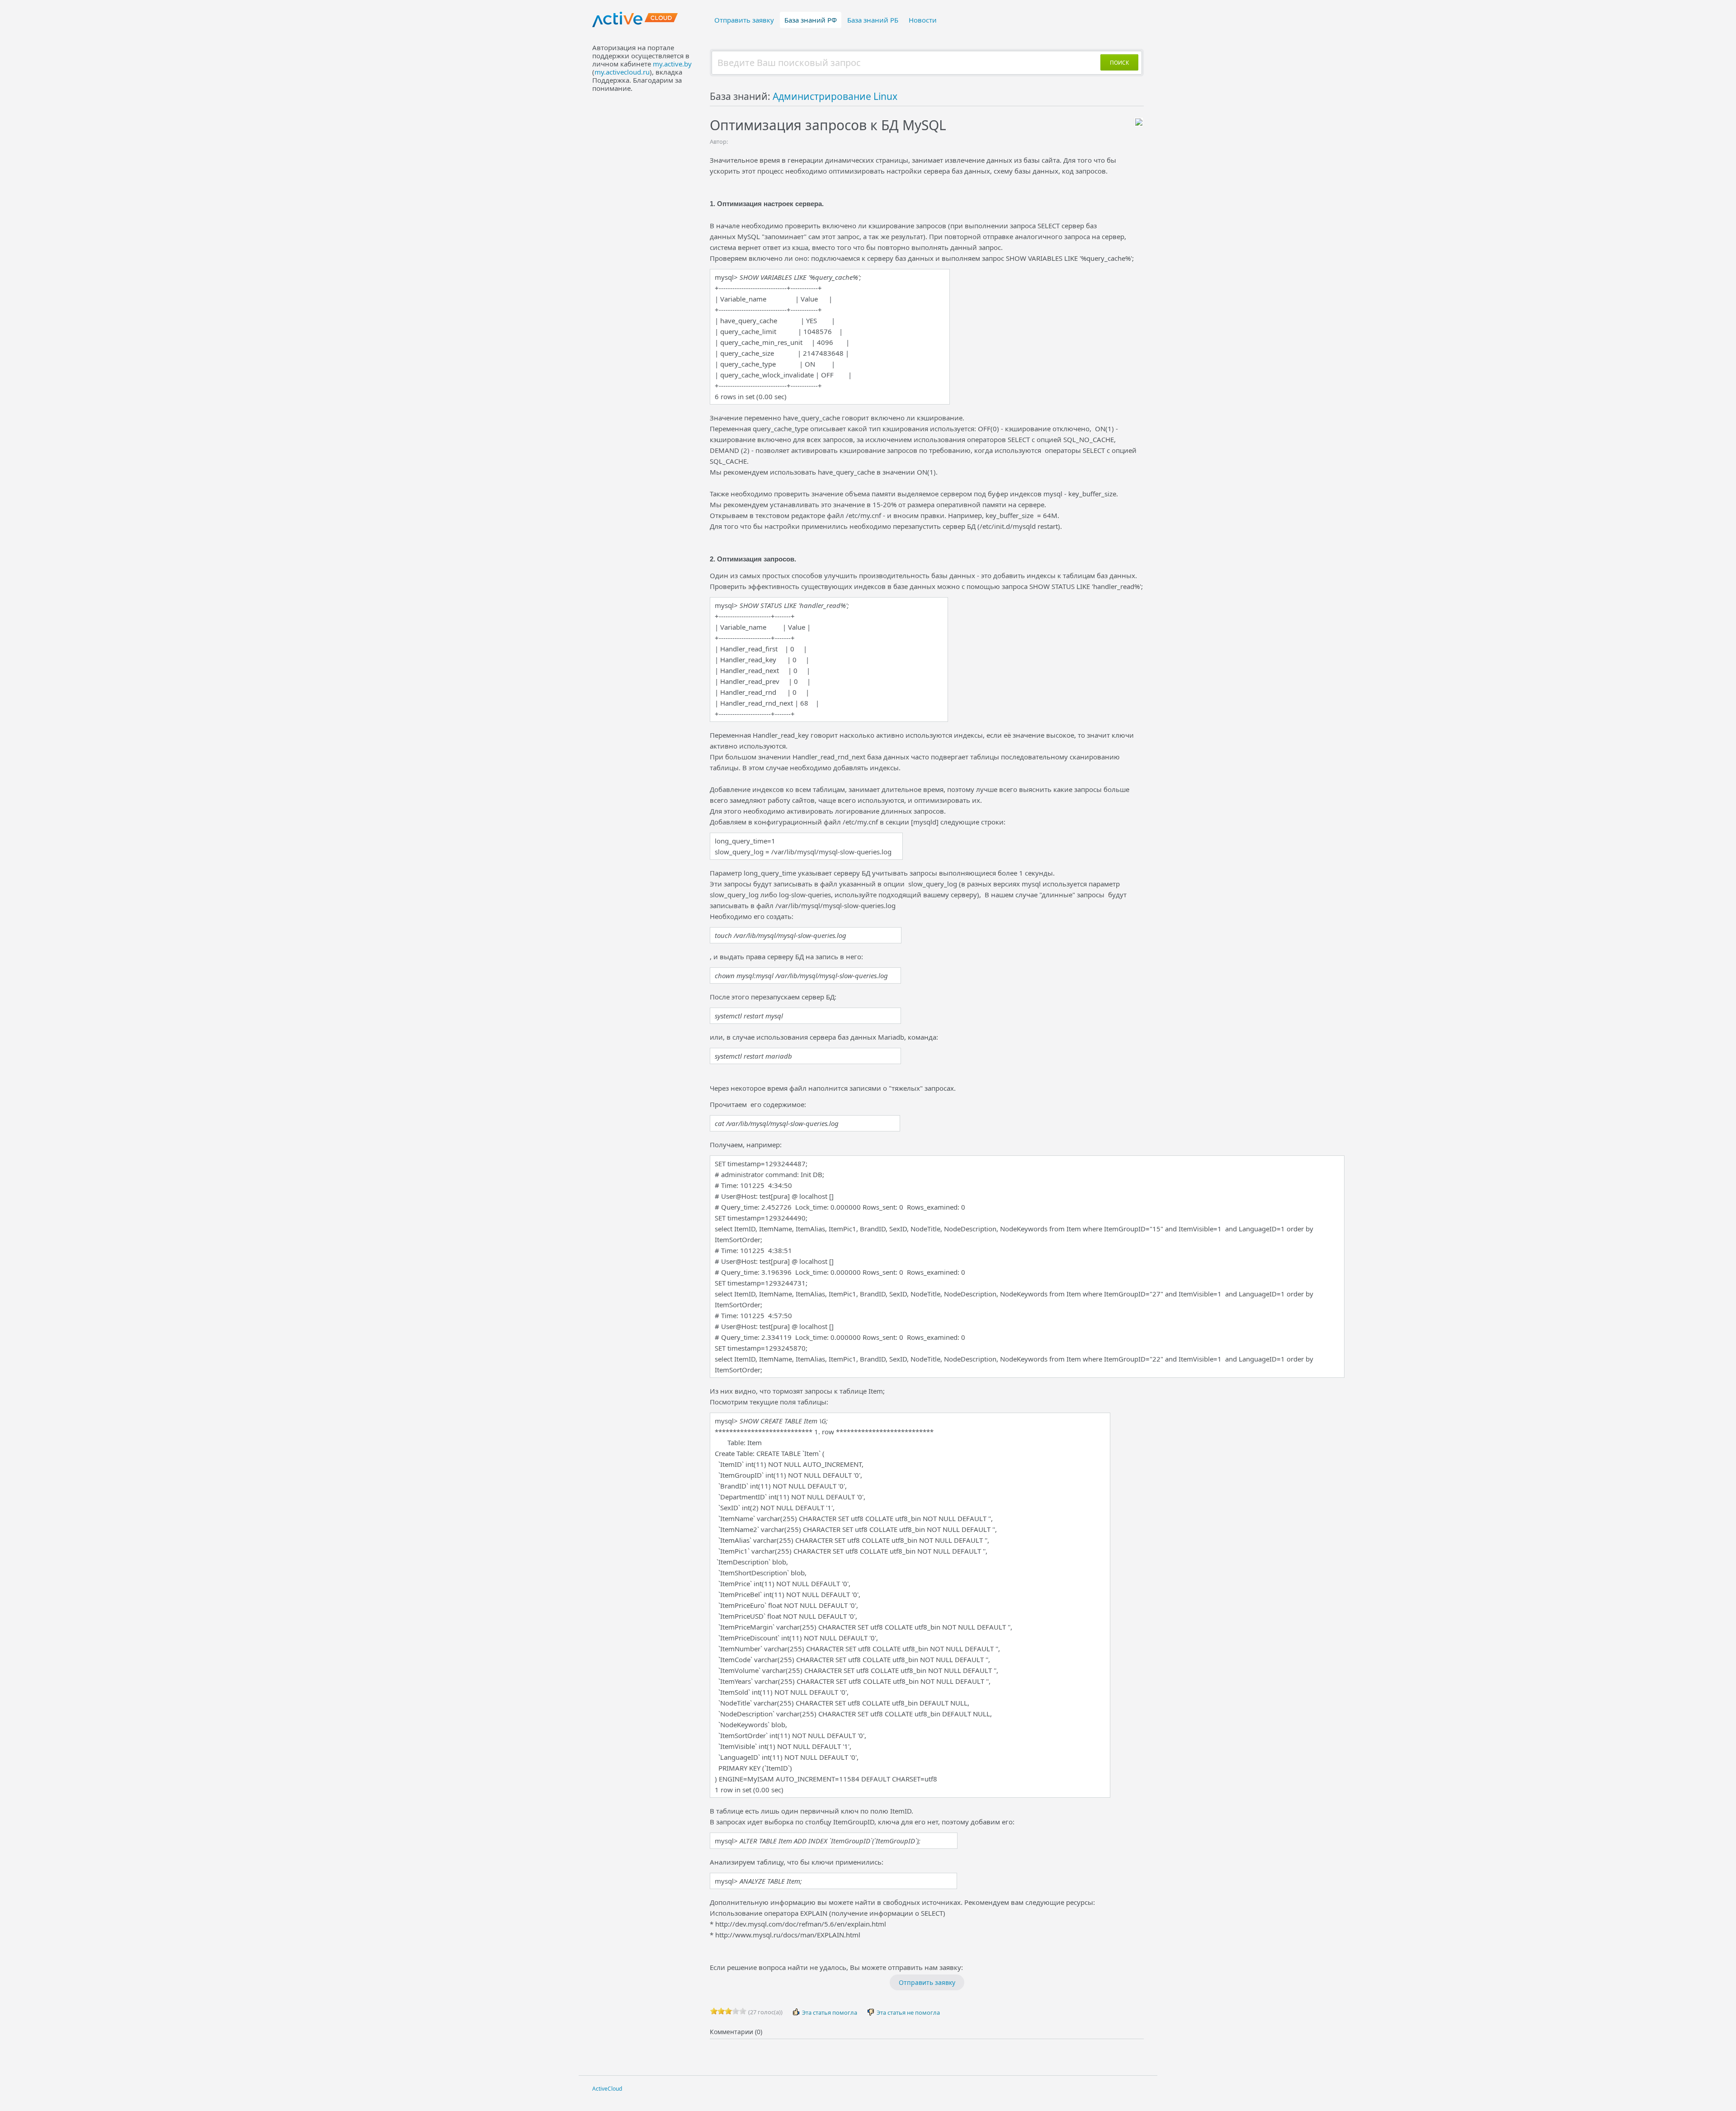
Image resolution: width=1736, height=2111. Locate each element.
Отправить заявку (744, 20)
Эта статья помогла (829, 2012)
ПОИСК (1119, 63)
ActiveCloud (607, 2089)
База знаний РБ (873, 20)
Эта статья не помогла (908, 2012)
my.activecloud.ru (622, 72)
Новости (923, 20)
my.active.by (672, 64)
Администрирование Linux (835, 96)
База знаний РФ (811, 20)
